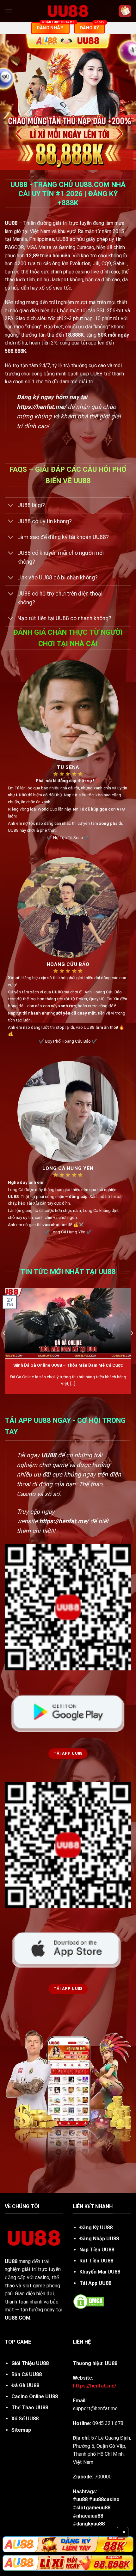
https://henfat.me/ (41, 407)
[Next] (132, 1346)
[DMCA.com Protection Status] (89, 2301)
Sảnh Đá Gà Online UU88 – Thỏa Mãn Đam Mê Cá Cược (68, 1365)
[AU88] (68, 2544)
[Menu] (9, 11)
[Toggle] (11, 506)
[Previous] (4, 1346)
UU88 (11, 2261)
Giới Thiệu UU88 (30, 2363)
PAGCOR (14, 247)
